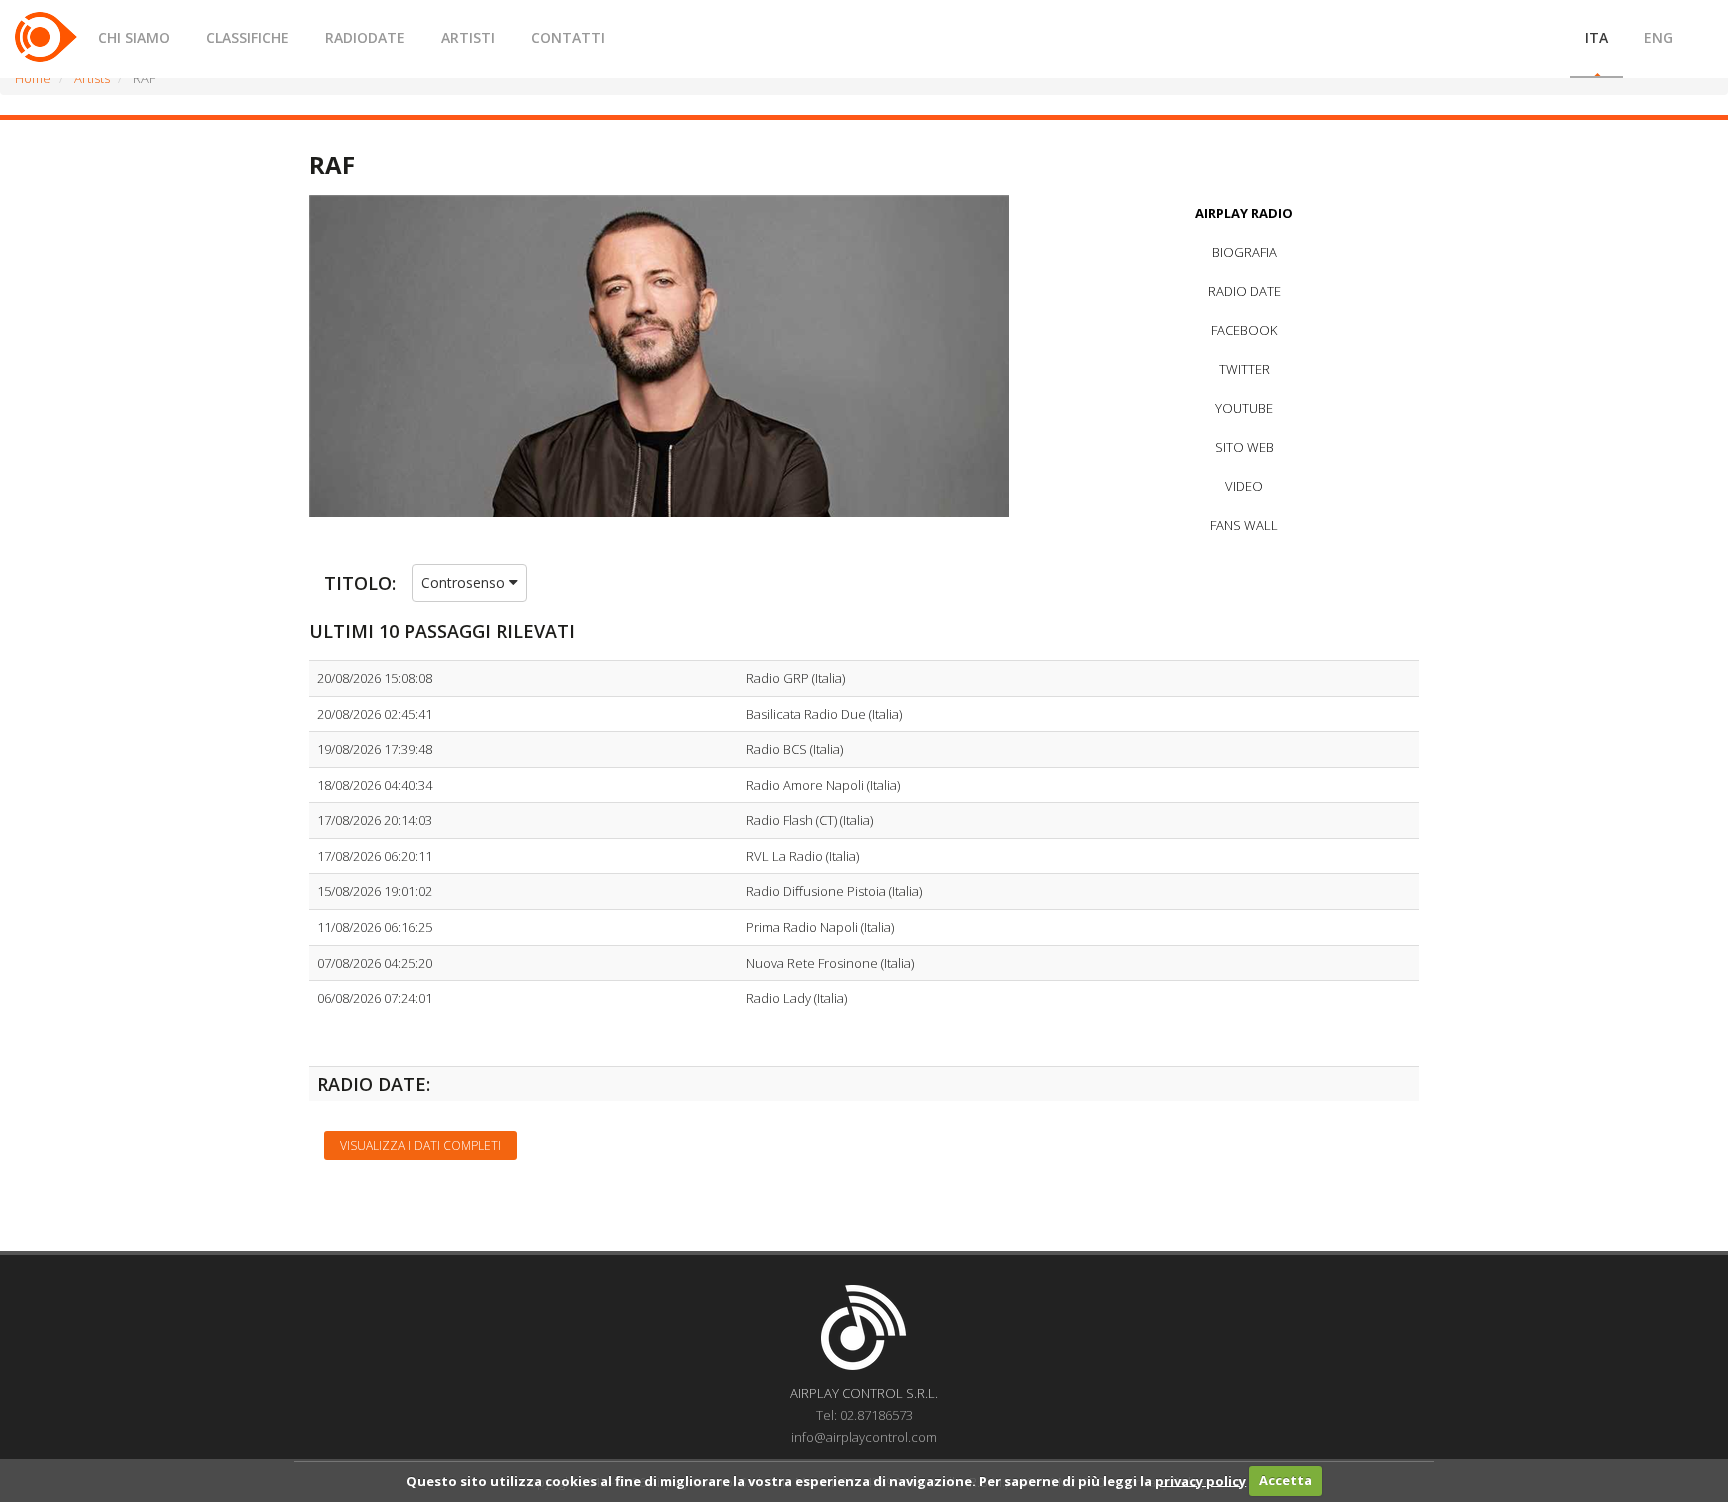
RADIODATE (365, 37)
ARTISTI (468, 37)
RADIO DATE (1244, 291)
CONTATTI (568, 37)
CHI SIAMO (134, 37)
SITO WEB (1244, 447)
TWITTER (1244, 369)
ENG (1658, 37)
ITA (1596, 37)
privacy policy (1200, 1480)
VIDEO (1244, 486)
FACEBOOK (1244, 330)
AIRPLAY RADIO (1244, 213)
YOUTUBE (1244, 408)
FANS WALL (1244, 525)
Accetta (1285, 1480)
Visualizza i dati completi (420, 1145)
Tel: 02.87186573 (864, 1415)
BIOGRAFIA (1244, 252)
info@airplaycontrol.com (864, 1437)
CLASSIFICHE (247, 37)
